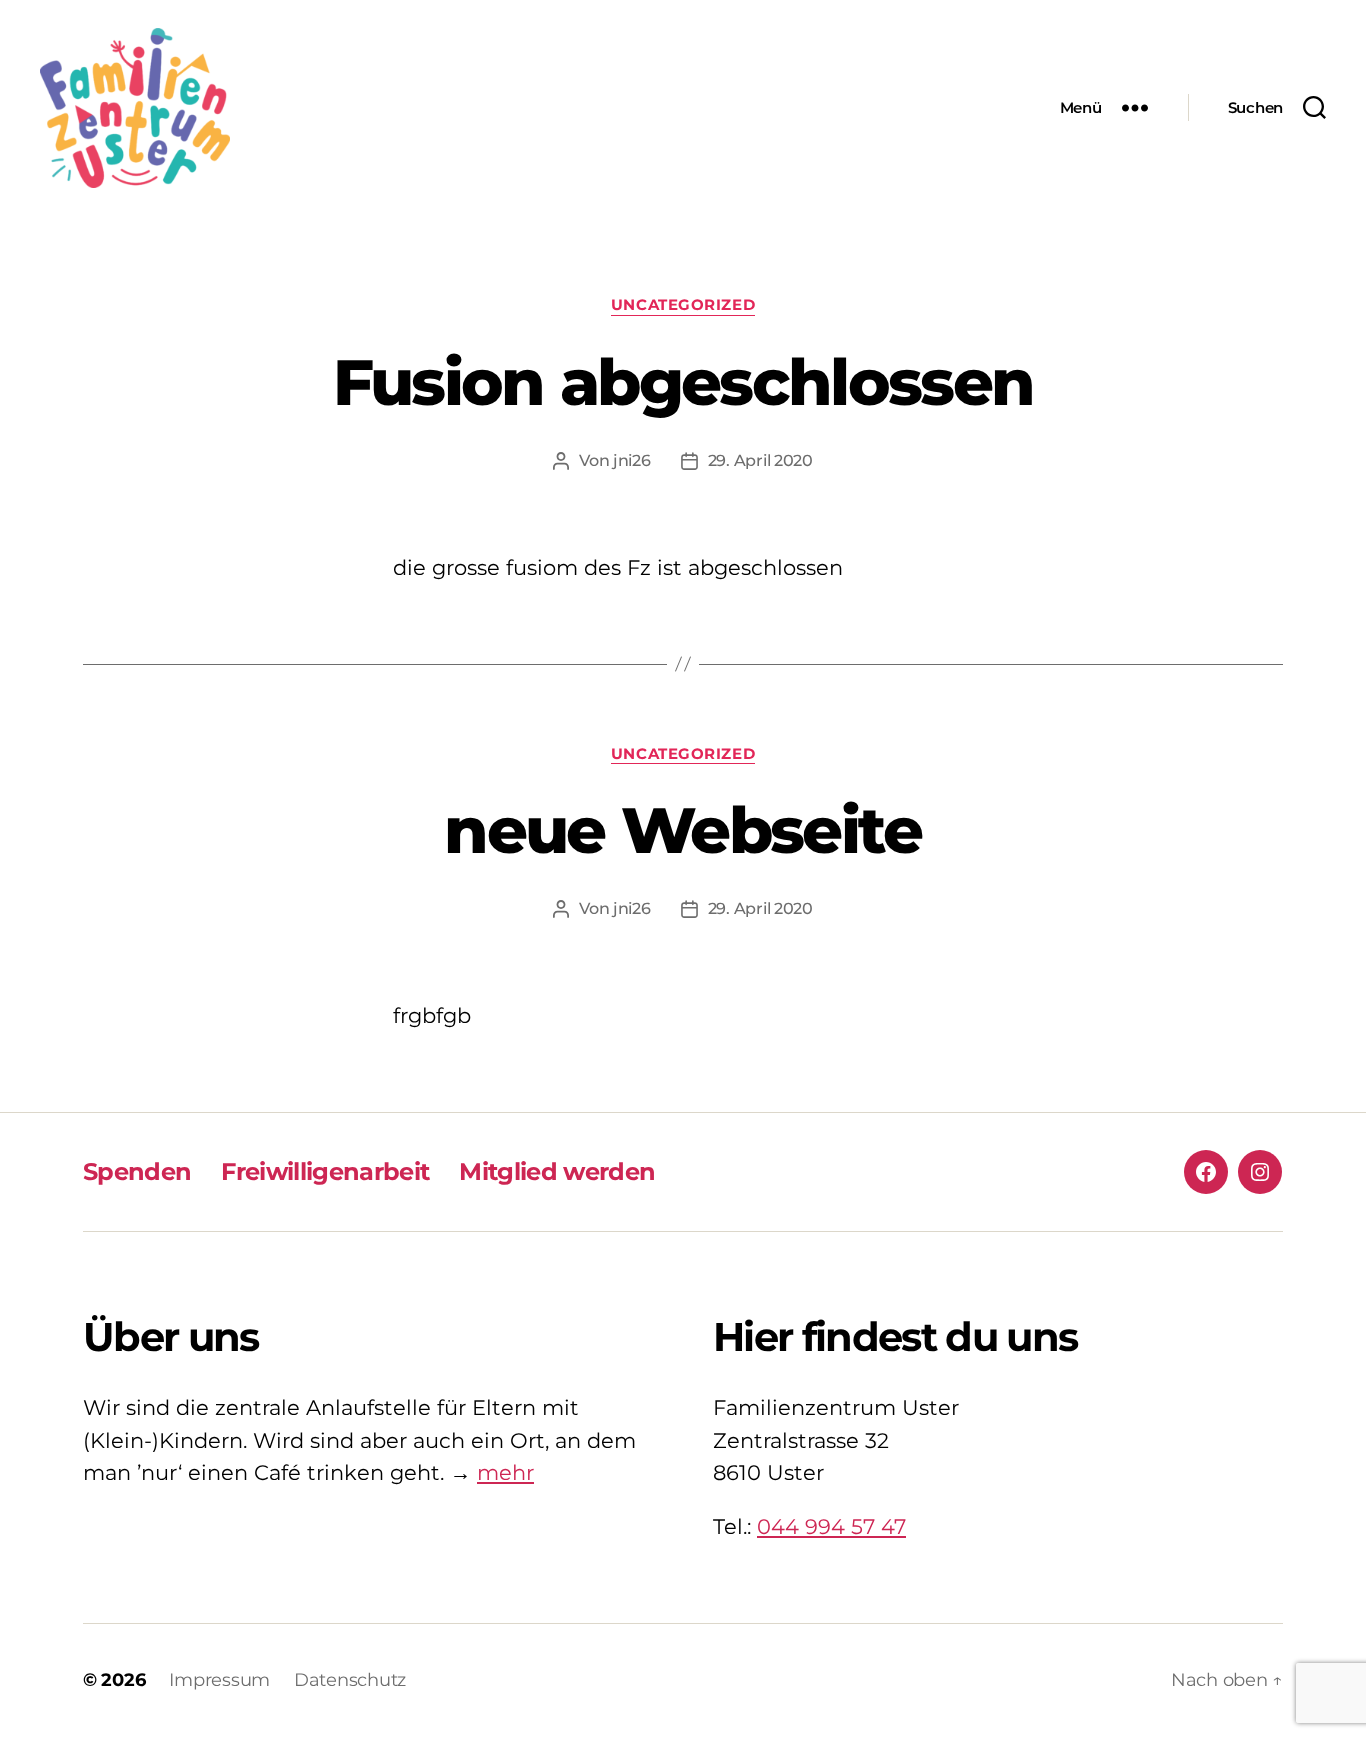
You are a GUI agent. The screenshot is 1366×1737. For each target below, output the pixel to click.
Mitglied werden (557, 1171)
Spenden (137, 1171)
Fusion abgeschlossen (683, 382)
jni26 (632, 460)
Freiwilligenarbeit (325, 1171)
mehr (505, 1472)
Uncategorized (683, 305)
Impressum (219, 1680)
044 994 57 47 (831, 1526)
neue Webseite (682, 830)
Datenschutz (350, 1680)
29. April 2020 (760, 460)
